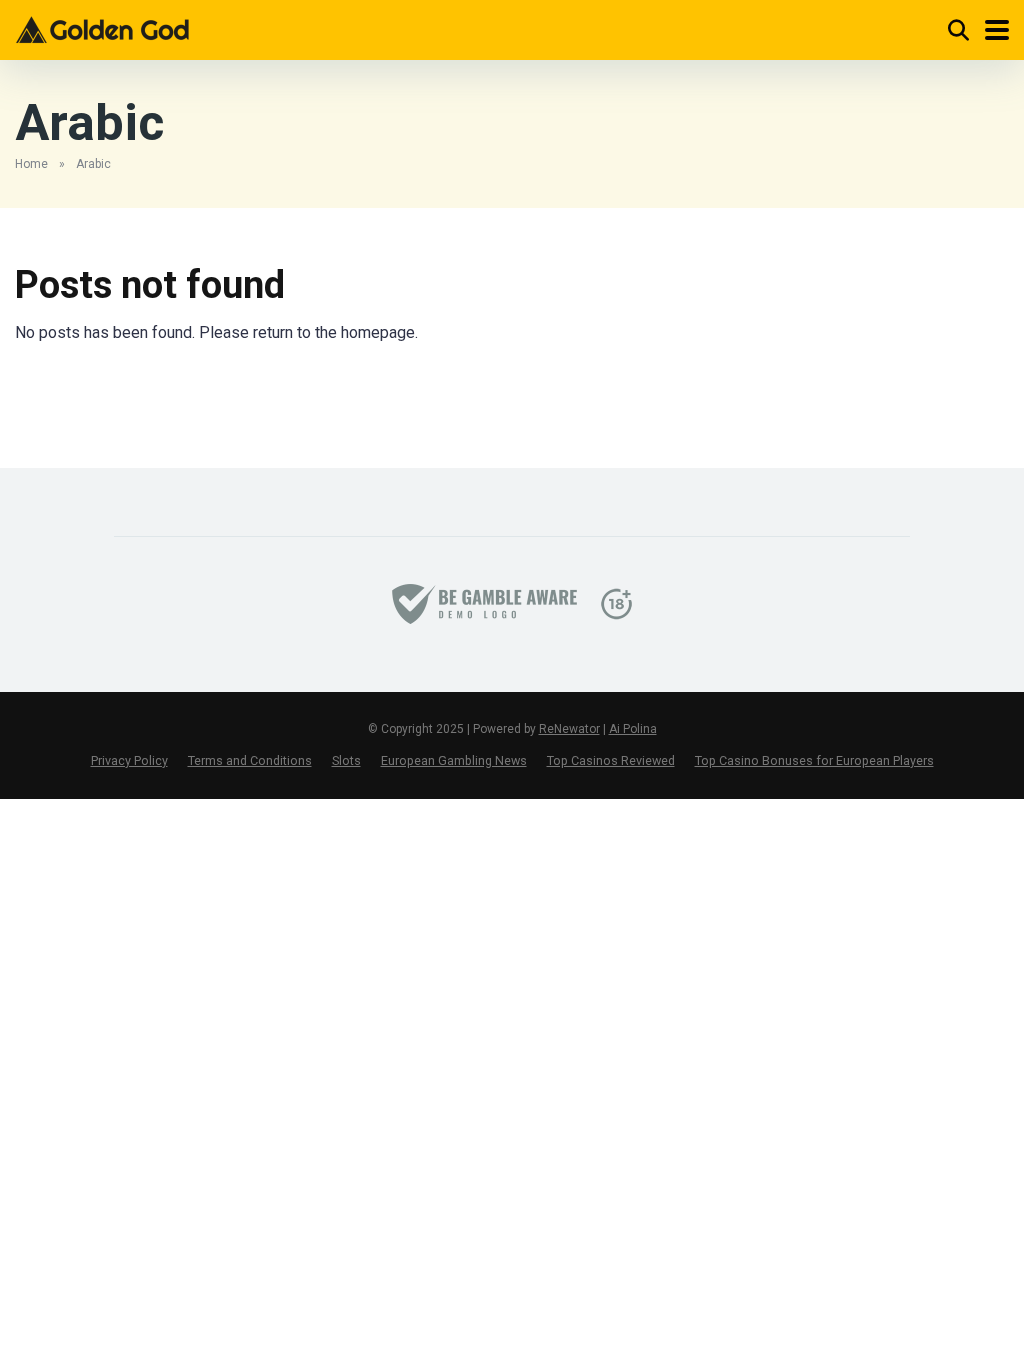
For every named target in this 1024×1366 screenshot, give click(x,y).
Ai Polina (633, 729)
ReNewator (569, 729)
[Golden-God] (102, 27)
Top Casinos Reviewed (611, 760)
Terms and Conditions (250, 760)
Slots (346, 760)
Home (31, 164)
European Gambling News (454, 760)
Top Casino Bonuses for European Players (814, 760)
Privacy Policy (129, 760)
